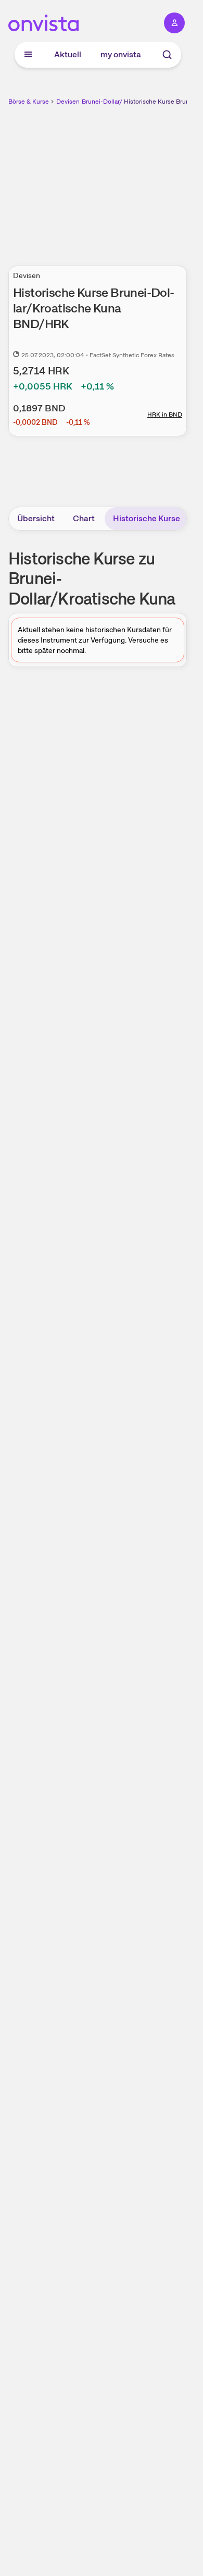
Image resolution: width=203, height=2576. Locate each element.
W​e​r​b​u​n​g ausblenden (136, 180)
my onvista (121, 54)
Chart (84, 518)
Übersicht (36, 518)
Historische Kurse (147, 518)
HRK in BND (165, 414)
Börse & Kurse (29, 102)
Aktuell (68, 54)
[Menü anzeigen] (28, 55)
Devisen (68, 102)
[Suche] (167, 55)
